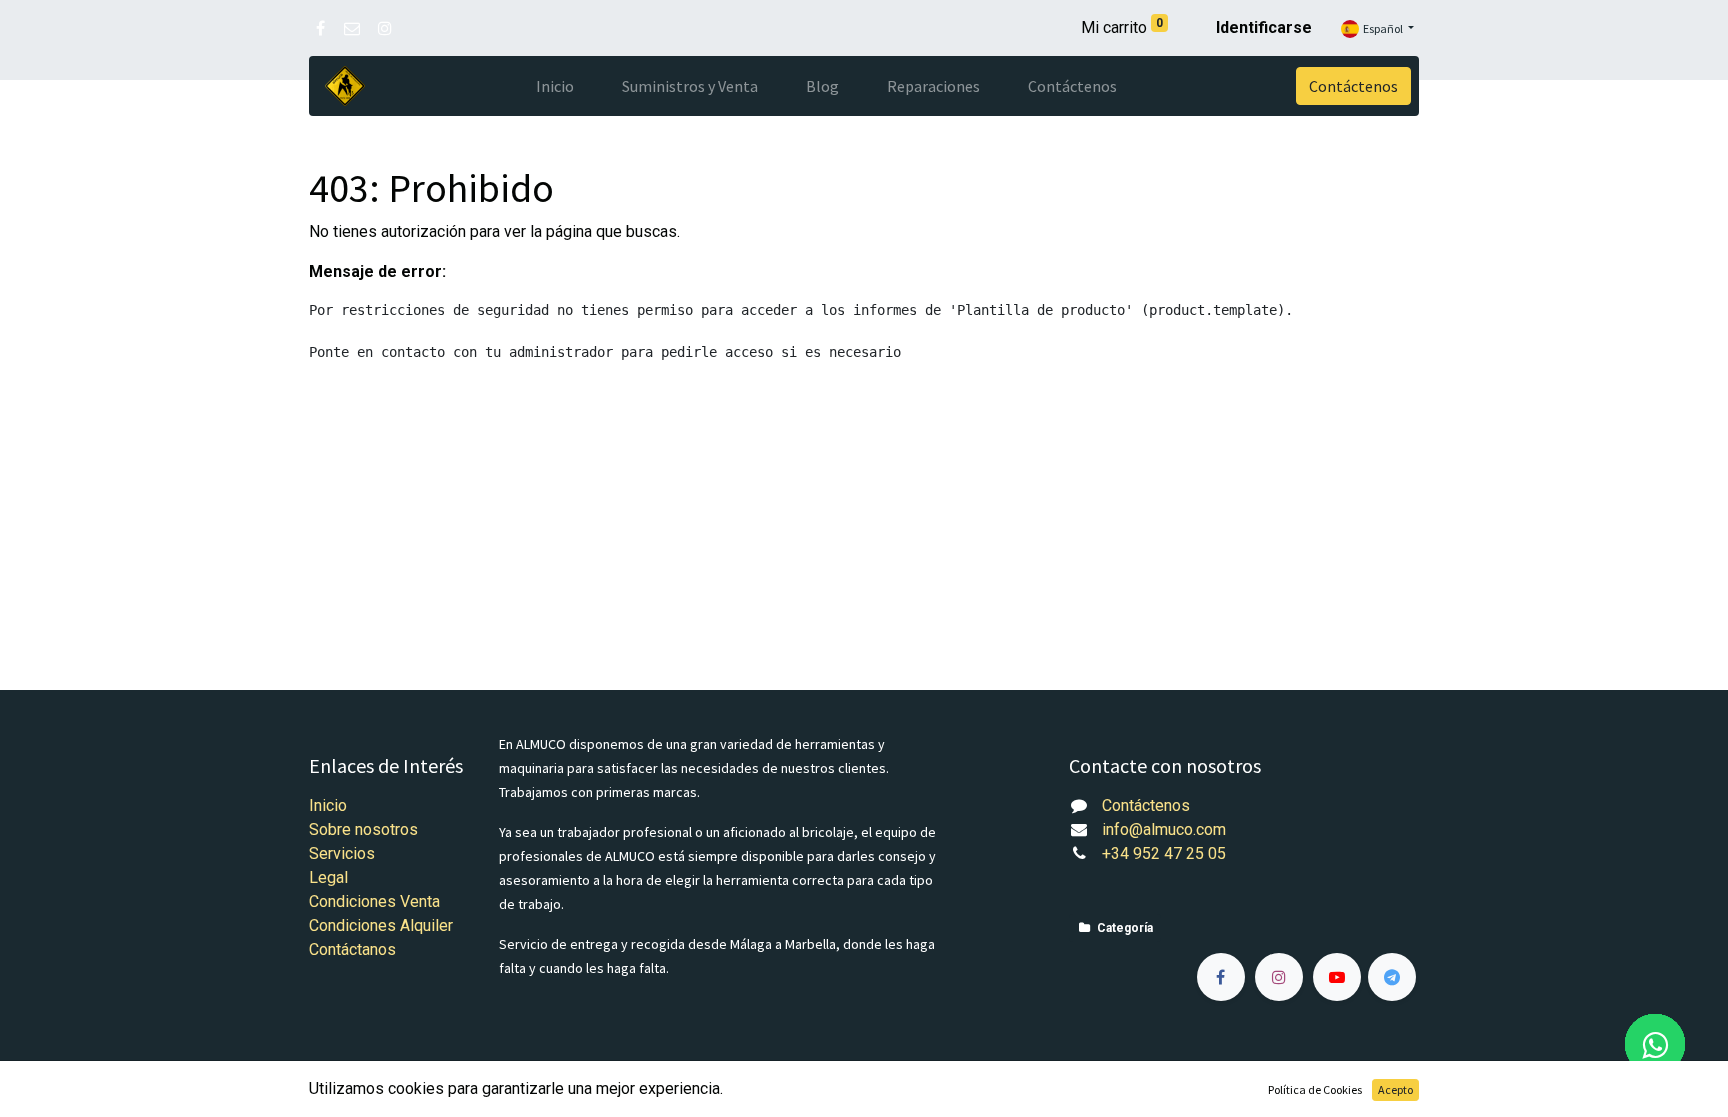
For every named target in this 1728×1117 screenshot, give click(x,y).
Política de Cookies (1315, 1089)
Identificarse (1264, 27)
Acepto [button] (1395, 1089)
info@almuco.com (1164, 829)
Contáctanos (352, 949)
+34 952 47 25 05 (1164, 853)
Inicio (328, 805)
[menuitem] (555, 86)
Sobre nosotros (363, 829)
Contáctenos (1353, 86)
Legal (328, 877)
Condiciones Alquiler (381, 925)
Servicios (342, 853)
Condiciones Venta (374, 901)
